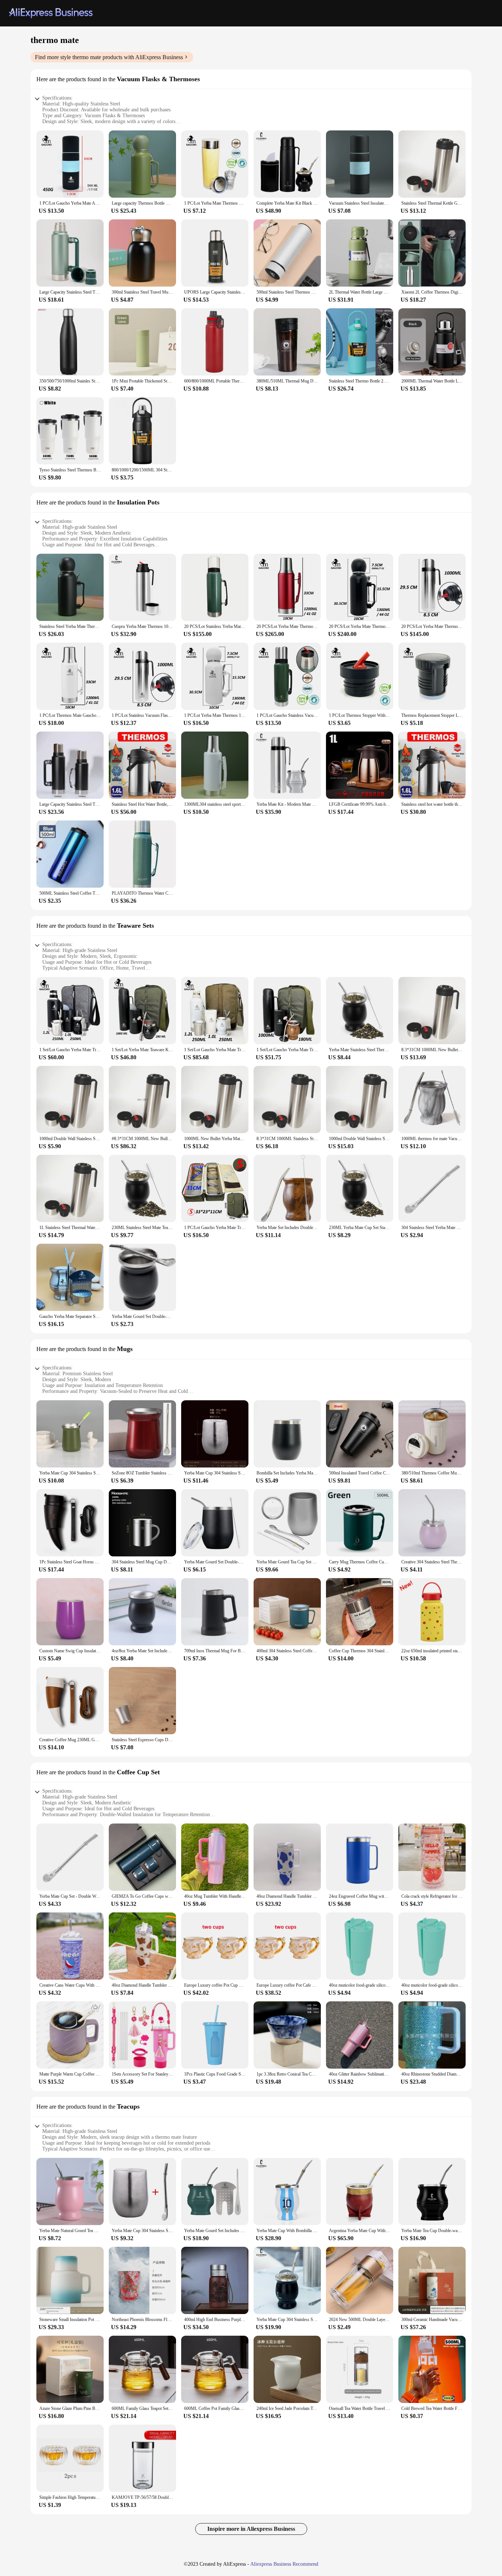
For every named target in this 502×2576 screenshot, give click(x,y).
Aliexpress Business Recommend (284, 2564)
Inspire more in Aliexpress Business (251, 2529)
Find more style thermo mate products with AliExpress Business (109, 57)
